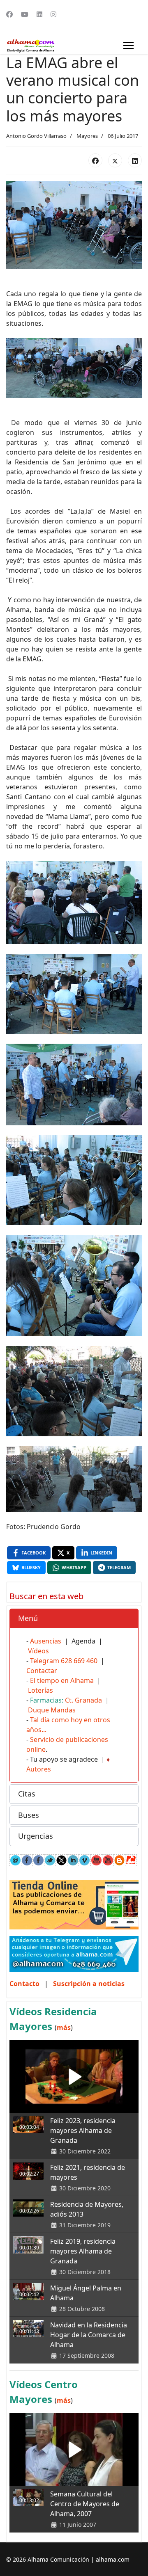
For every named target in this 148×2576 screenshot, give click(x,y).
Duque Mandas (52, 1710)
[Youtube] (25, 14)
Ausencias (46, 1641)
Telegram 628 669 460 (64, 1661)
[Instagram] (53, 14)
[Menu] (128, 46)
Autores (39, 1769)
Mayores (87, 136)
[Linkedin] (39, 14)
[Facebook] (9, 14)
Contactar (42, 1671)
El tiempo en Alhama (62, 1680)
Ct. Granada (83, 1700)
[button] (74, 1618)
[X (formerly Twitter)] (115, 160)
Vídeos (38, 1651)
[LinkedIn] (135, 160)
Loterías (40, 1690)
